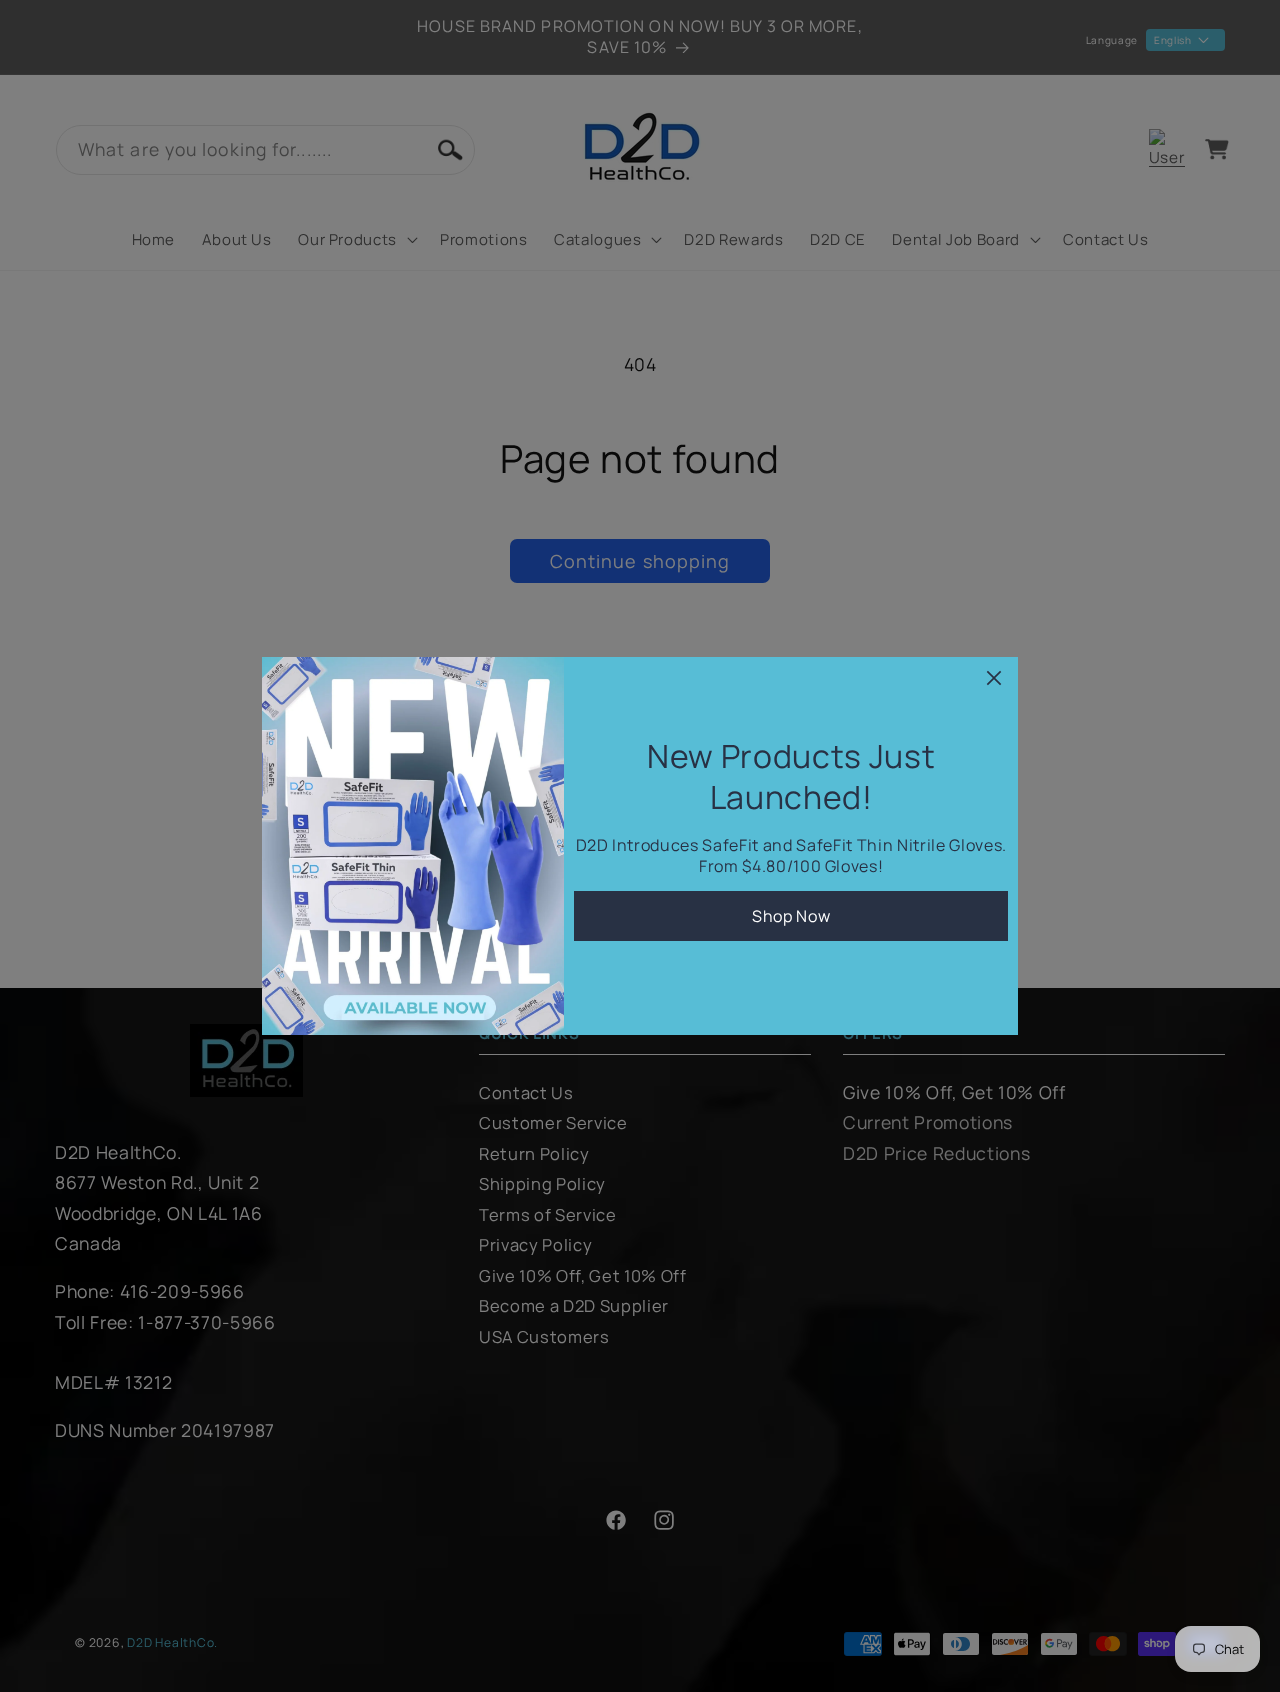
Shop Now (791, 916)
